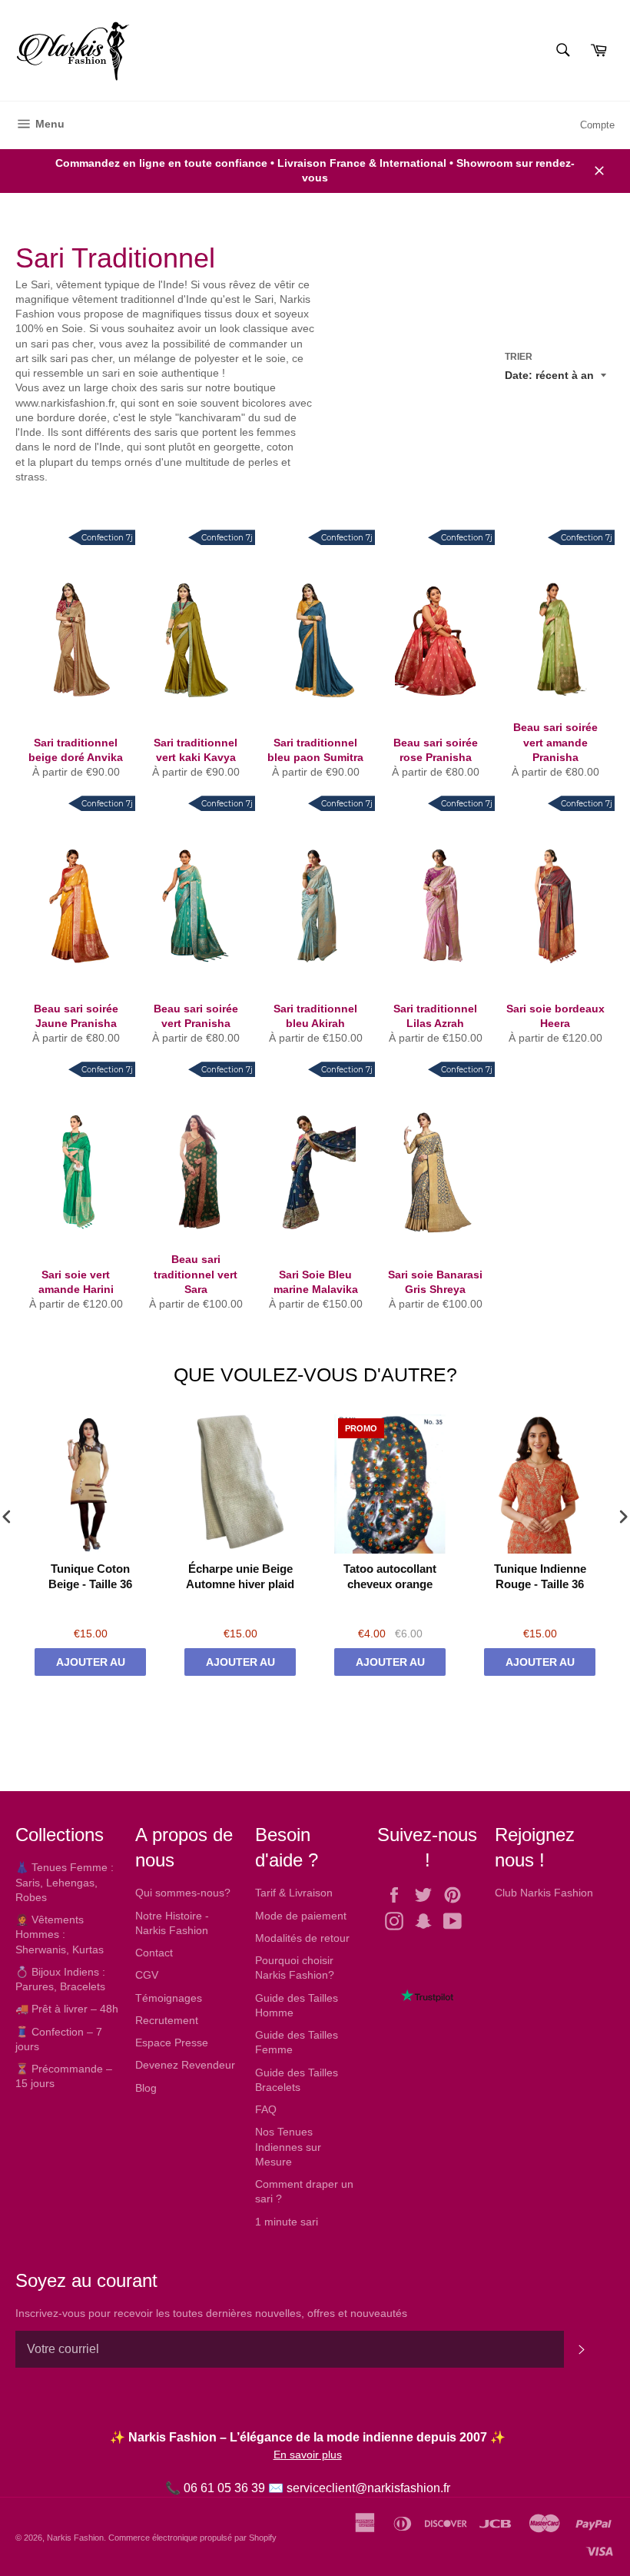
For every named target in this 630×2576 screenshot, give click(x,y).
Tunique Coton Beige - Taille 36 (90, 1576)
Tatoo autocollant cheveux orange (390, 1576)
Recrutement (167, 2020)
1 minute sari (287, 2222)
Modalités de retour (302, 1938)
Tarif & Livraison (294, 1893)
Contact (154, 1953)
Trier (519, 357)
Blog (146, 2088)
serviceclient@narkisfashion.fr (368, 2488)
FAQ (266, 2109)
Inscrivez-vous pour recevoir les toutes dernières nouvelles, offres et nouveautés (211, 2313)
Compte (597, 125)
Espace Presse (172, 2043)
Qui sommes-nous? (183, 1893)
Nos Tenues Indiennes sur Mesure (288, 2147)
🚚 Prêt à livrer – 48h (67, 2009)
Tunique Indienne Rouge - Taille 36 (540, 1576)
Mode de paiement (301, 1916)
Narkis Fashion (75, 2538)
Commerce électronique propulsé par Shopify (192, 2538)
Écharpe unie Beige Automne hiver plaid (240, 1576)
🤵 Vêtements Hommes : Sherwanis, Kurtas (60, 1934)
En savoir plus (308, 2455)
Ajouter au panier (91, 1666)
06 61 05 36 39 (224, 2488)
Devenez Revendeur (185, 2065)
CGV (147, 1975)
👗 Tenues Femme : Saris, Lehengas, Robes (65, 1882)
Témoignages (169, 1998)
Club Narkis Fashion (544, 1893)
